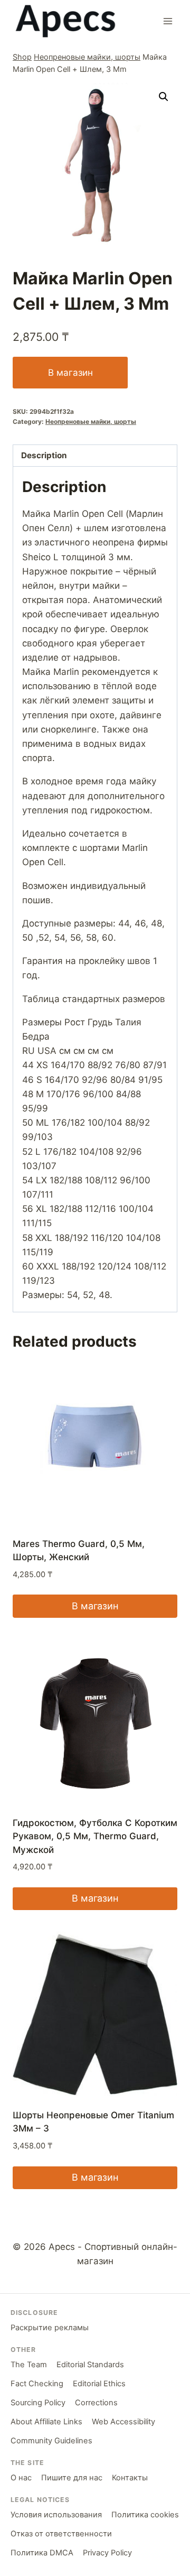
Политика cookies (145, 2515)
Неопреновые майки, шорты (87, 57)
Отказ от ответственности (61, 2534)
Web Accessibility (123, 2422)
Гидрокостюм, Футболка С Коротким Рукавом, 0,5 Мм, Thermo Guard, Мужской (95, 1836)
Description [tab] (44, 455)
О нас (21, 2478)
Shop (22, 57)
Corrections (96, 2403)
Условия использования (56, 2515)
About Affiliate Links (46, 2422)
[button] (164, 97)
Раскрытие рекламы (50, 2328)
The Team (29, 2365)
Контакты (130, 2478)
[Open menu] (168, 21)
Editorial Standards (90, 2365)
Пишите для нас (72, 2478)
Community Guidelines (51, 2441)
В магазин (70, 373)
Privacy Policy (107, 2553)
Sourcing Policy (38, 2403)
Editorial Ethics (99, 2384)
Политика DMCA (42, 2553)
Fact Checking (37, 2384)
